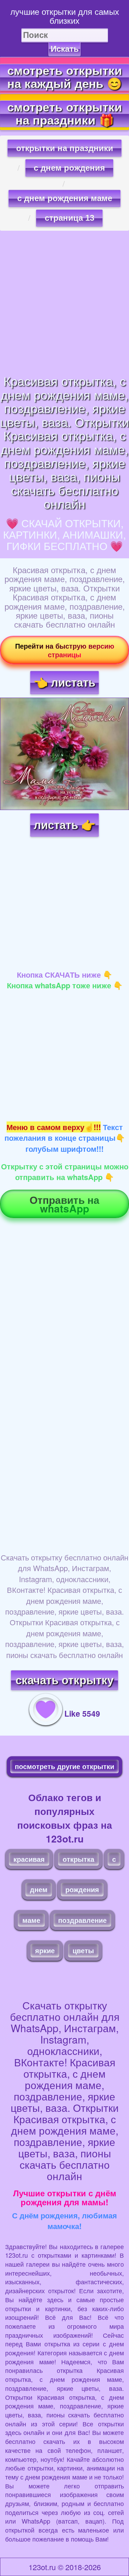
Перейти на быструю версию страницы (65, 650)
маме (31, 1920)
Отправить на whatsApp (64, 1204)
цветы (83, 1950)
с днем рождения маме (65, 198)
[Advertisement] (64, 302)
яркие (45, 1950)
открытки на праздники (65, 148)
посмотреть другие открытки (64, 1766)
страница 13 (69, 218)
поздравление (82, 1920)
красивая (29, 1859)
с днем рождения (69, 168)
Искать (65, 49)
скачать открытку (64, 1680)
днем (39, 1889)
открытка (78, 1859)
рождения (82, 1889)
